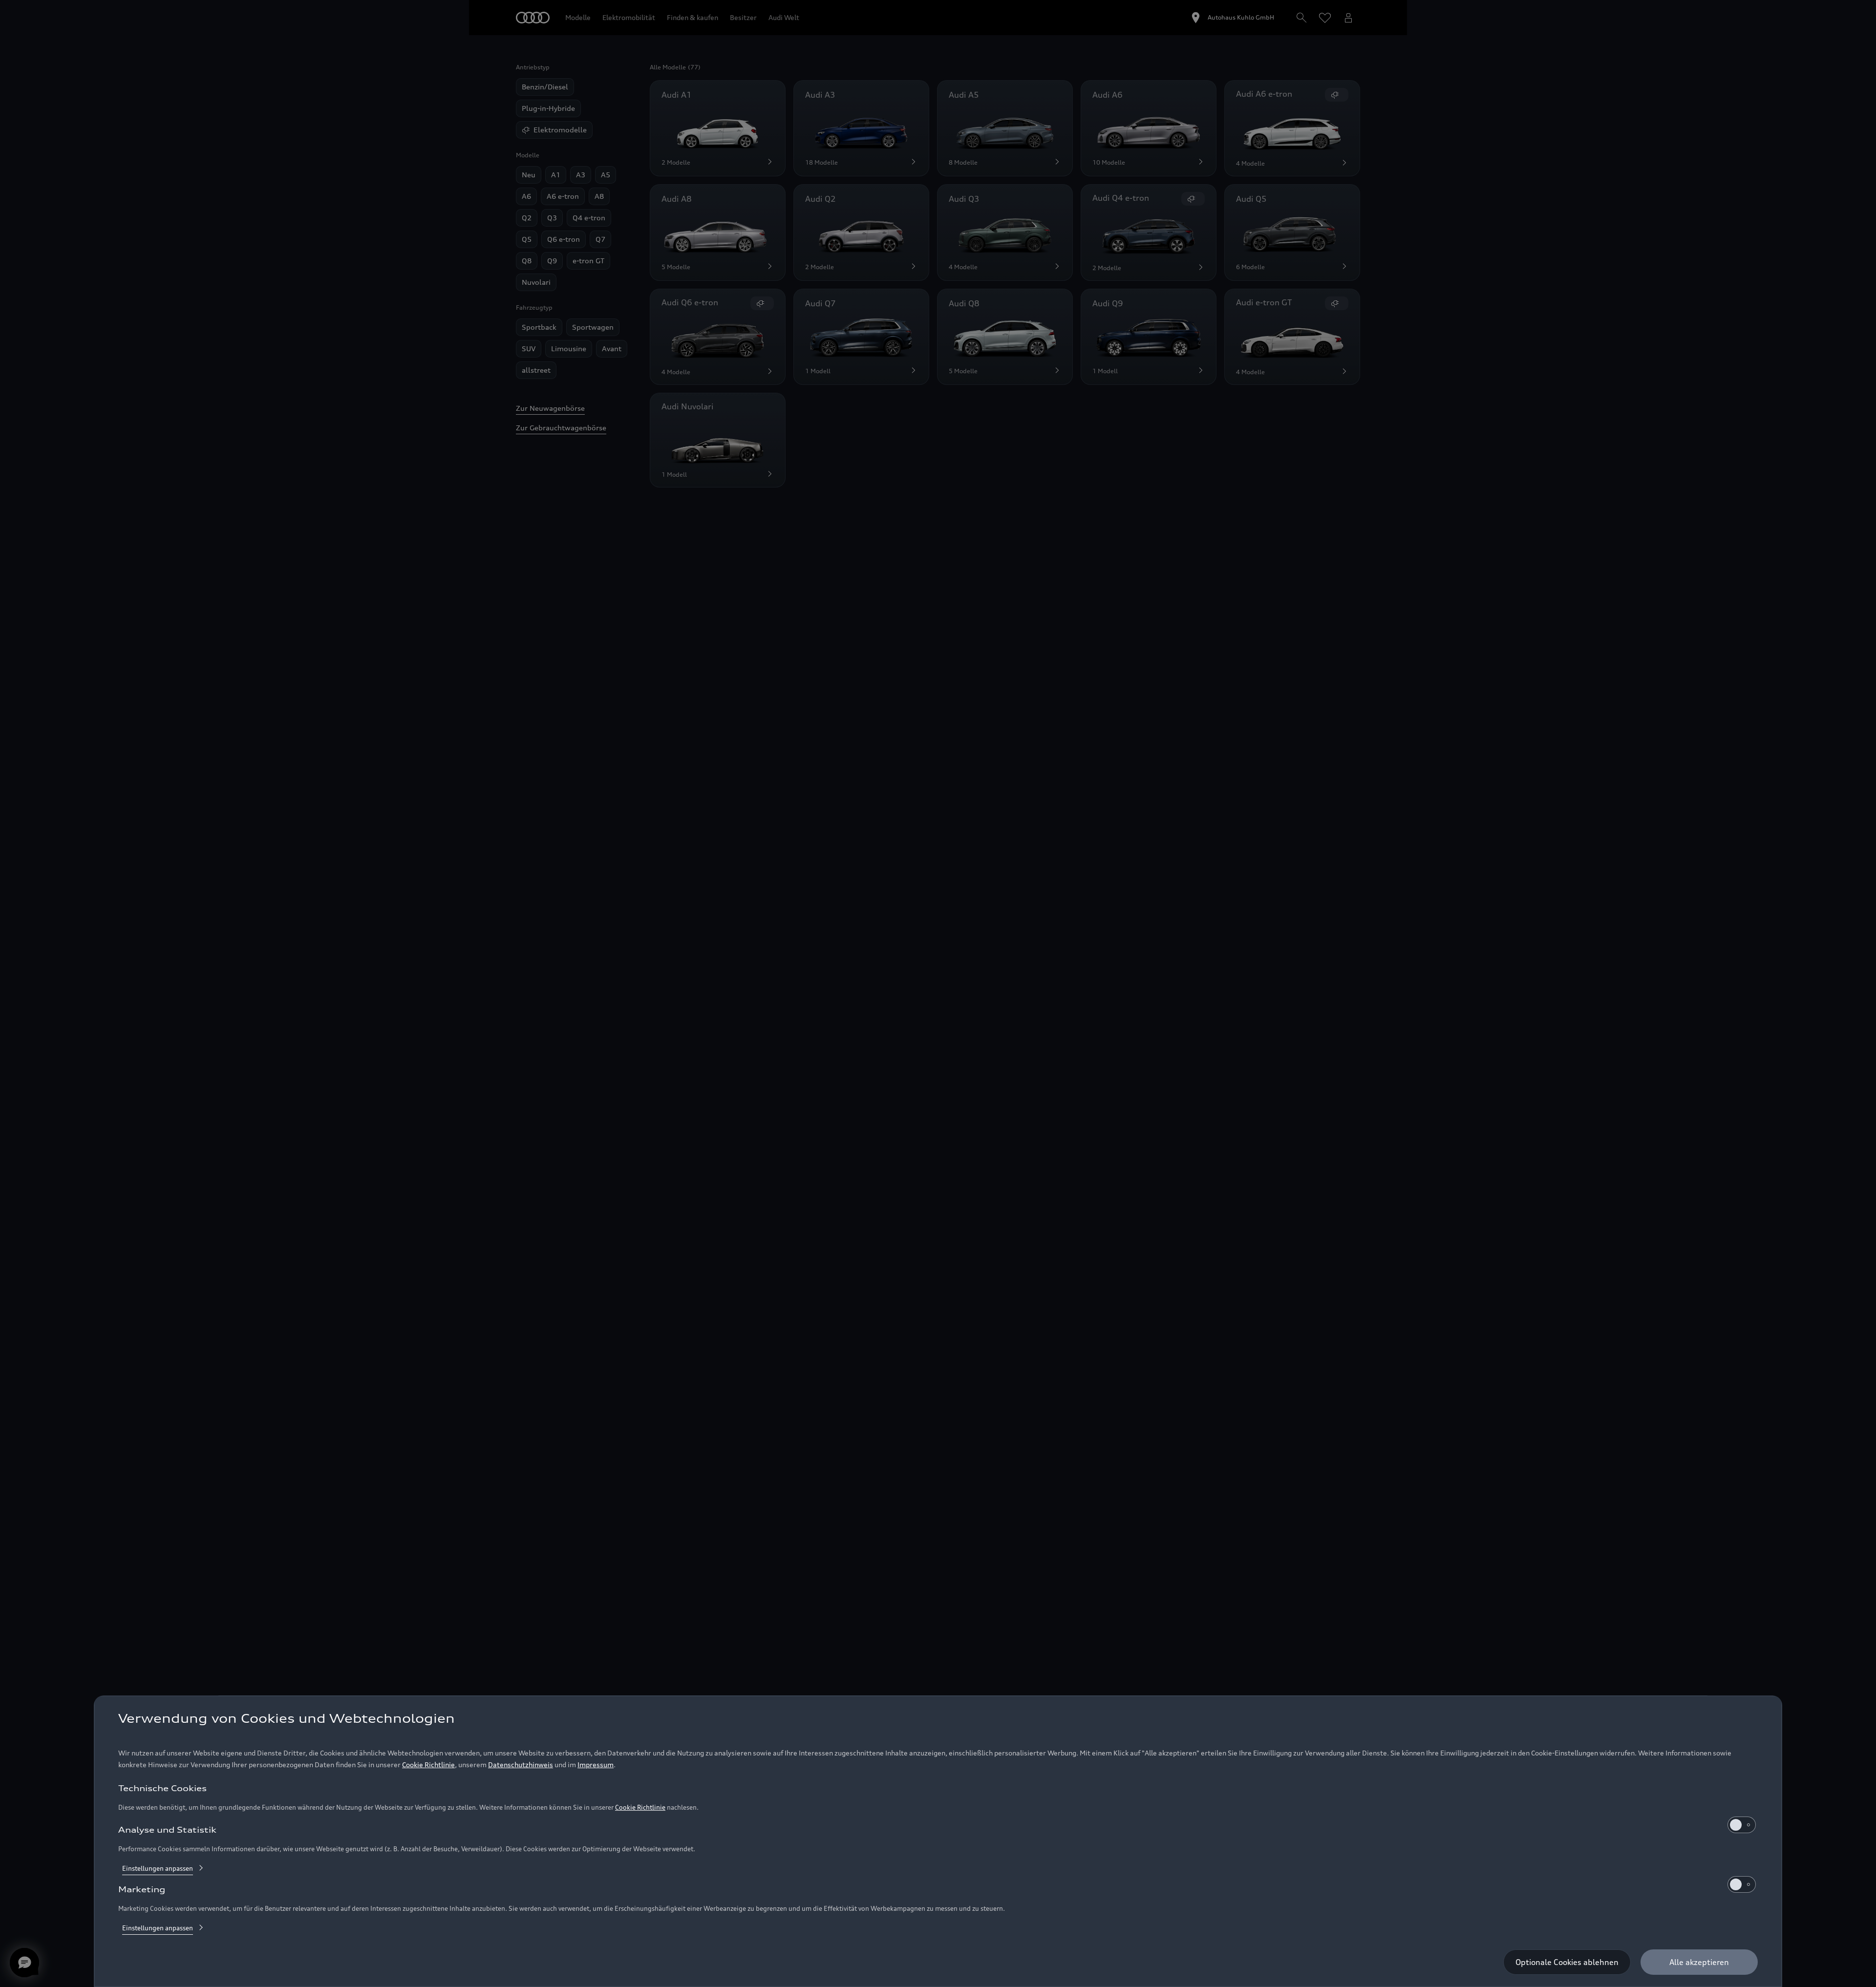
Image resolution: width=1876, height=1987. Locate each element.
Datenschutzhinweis (521, 1765)
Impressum (596, 1765)
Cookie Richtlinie (428, 1765)
